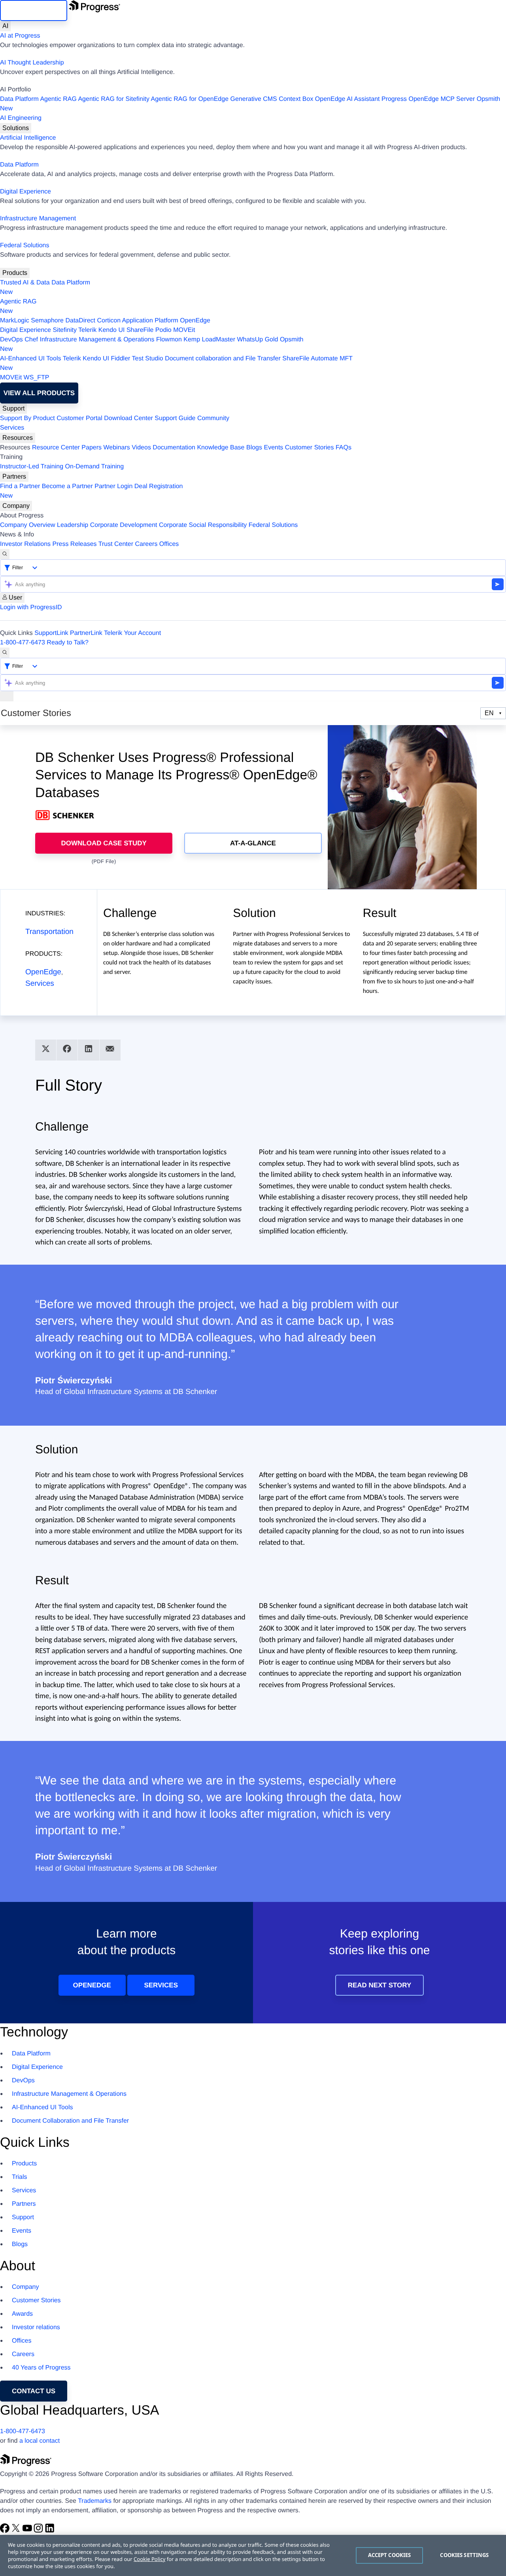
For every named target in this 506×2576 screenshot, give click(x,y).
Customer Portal (79, 418)
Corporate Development (124, 525)
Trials (20, 2177)
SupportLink (51, 633)
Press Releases (75, 544)
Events (273, 448)
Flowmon (169, 340)
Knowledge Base (221, 448)
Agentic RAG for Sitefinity (114, 99)
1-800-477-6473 (23, 643)
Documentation (174, 448)
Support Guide (175, 418)
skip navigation (34, 10)
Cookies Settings (464, 2555)
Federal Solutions (25, 245)
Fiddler (120, 359)
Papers (92, 448)
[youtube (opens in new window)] (28, 2531)
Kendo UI (112, 330)
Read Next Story (380, 1985)
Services (12, 428)
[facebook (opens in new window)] (6, 2531)
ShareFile (140, 330)
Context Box (296, 99)
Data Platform (19, 99)
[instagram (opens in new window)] (39, 2531)
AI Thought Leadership (32, 63)
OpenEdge (195, 321)
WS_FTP (37, 378)
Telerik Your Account (132, 633)
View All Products (39, 393)
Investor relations (36, 2327)
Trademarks (95, 2501)
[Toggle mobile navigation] (7, 696)
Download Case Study (104, 843)
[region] (253, 2555)
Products (15, 273)
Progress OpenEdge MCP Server (428, 99)
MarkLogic (15, 321)
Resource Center (56, 448)
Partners (14, 476)
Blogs (254, 448)
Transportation (49, 932)
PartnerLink (86, 633)
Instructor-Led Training (32, 467)
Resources (18, 438)
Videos (141, 448)
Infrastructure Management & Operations (97, 340)
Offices (169, 544)
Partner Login (113, 486)
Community (213, 418)
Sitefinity (64, 330)
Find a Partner (20, 486)
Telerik (87, 330)
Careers (146, 544)
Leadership (73, 525)
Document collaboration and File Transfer (223, 359)
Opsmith (250, 104)
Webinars (117, 448)
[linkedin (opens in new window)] (50, 2531)
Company (16, 506)
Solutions (16, 128)
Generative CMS (254, 99)
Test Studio (148, 359)
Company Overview (28, 525)
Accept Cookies (390, 2555)
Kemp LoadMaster (209, 340)
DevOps (11, 340)
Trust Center (116, 544)
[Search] (5, 554)
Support (13, 408)
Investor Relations (25, 544)
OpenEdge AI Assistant (347, 99)
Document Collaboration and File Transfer (70, 2121)
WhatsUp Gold (257, 340)
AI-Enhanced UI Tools (30, 359)
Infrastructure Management (38, 219)
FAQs (344, 448)
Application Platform (150, 321)
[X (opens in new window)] (17, 2531)
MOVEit (184, 330)
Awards (22, 2314)
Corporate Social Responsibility (203, 525)
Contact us (34, 2391)
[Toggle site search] (5, 653)
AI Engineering (21, 118)
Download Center (128, 418)
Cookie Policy (149, 2559)
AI (5, 26)
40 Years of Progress (41, 2368)
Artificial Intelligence (28, 138)
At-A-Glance (253, 843)
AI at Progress (20, 36)
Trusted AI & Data (25, 283)
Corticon (109, 321)
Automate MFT (176, 363)
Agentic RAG (58, 99)
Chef (31, 340)
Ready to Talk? (68, 643)
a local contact (40, 2441)
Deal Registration (92, 491)
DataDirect (80, 321)
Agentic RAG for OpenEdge (190, 99)
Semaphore (47, 321)
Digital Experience (25, 192)
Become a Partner (67, 486)
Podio (163, 330)
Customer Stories (310, 448)
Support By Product (27, 418)
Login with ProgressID (31, 607)
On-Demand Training (95, 467)
